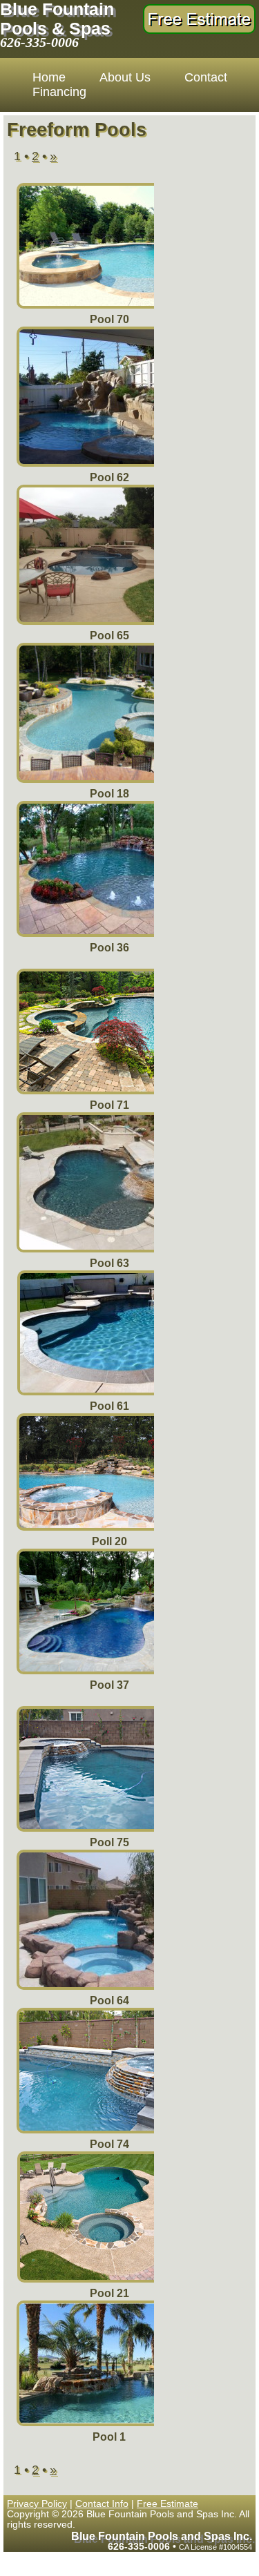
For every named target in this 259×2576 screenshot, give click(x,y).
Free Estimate (167, 2504)
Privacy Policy (37, 2504)
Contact (206, 77)
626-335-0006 (39, 42)
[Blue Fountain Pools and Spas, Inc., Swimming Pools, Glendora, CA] (206, 134)
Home (49, 77)
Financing (59, 92)
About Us (125, 77)
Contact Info (102, 2504)
